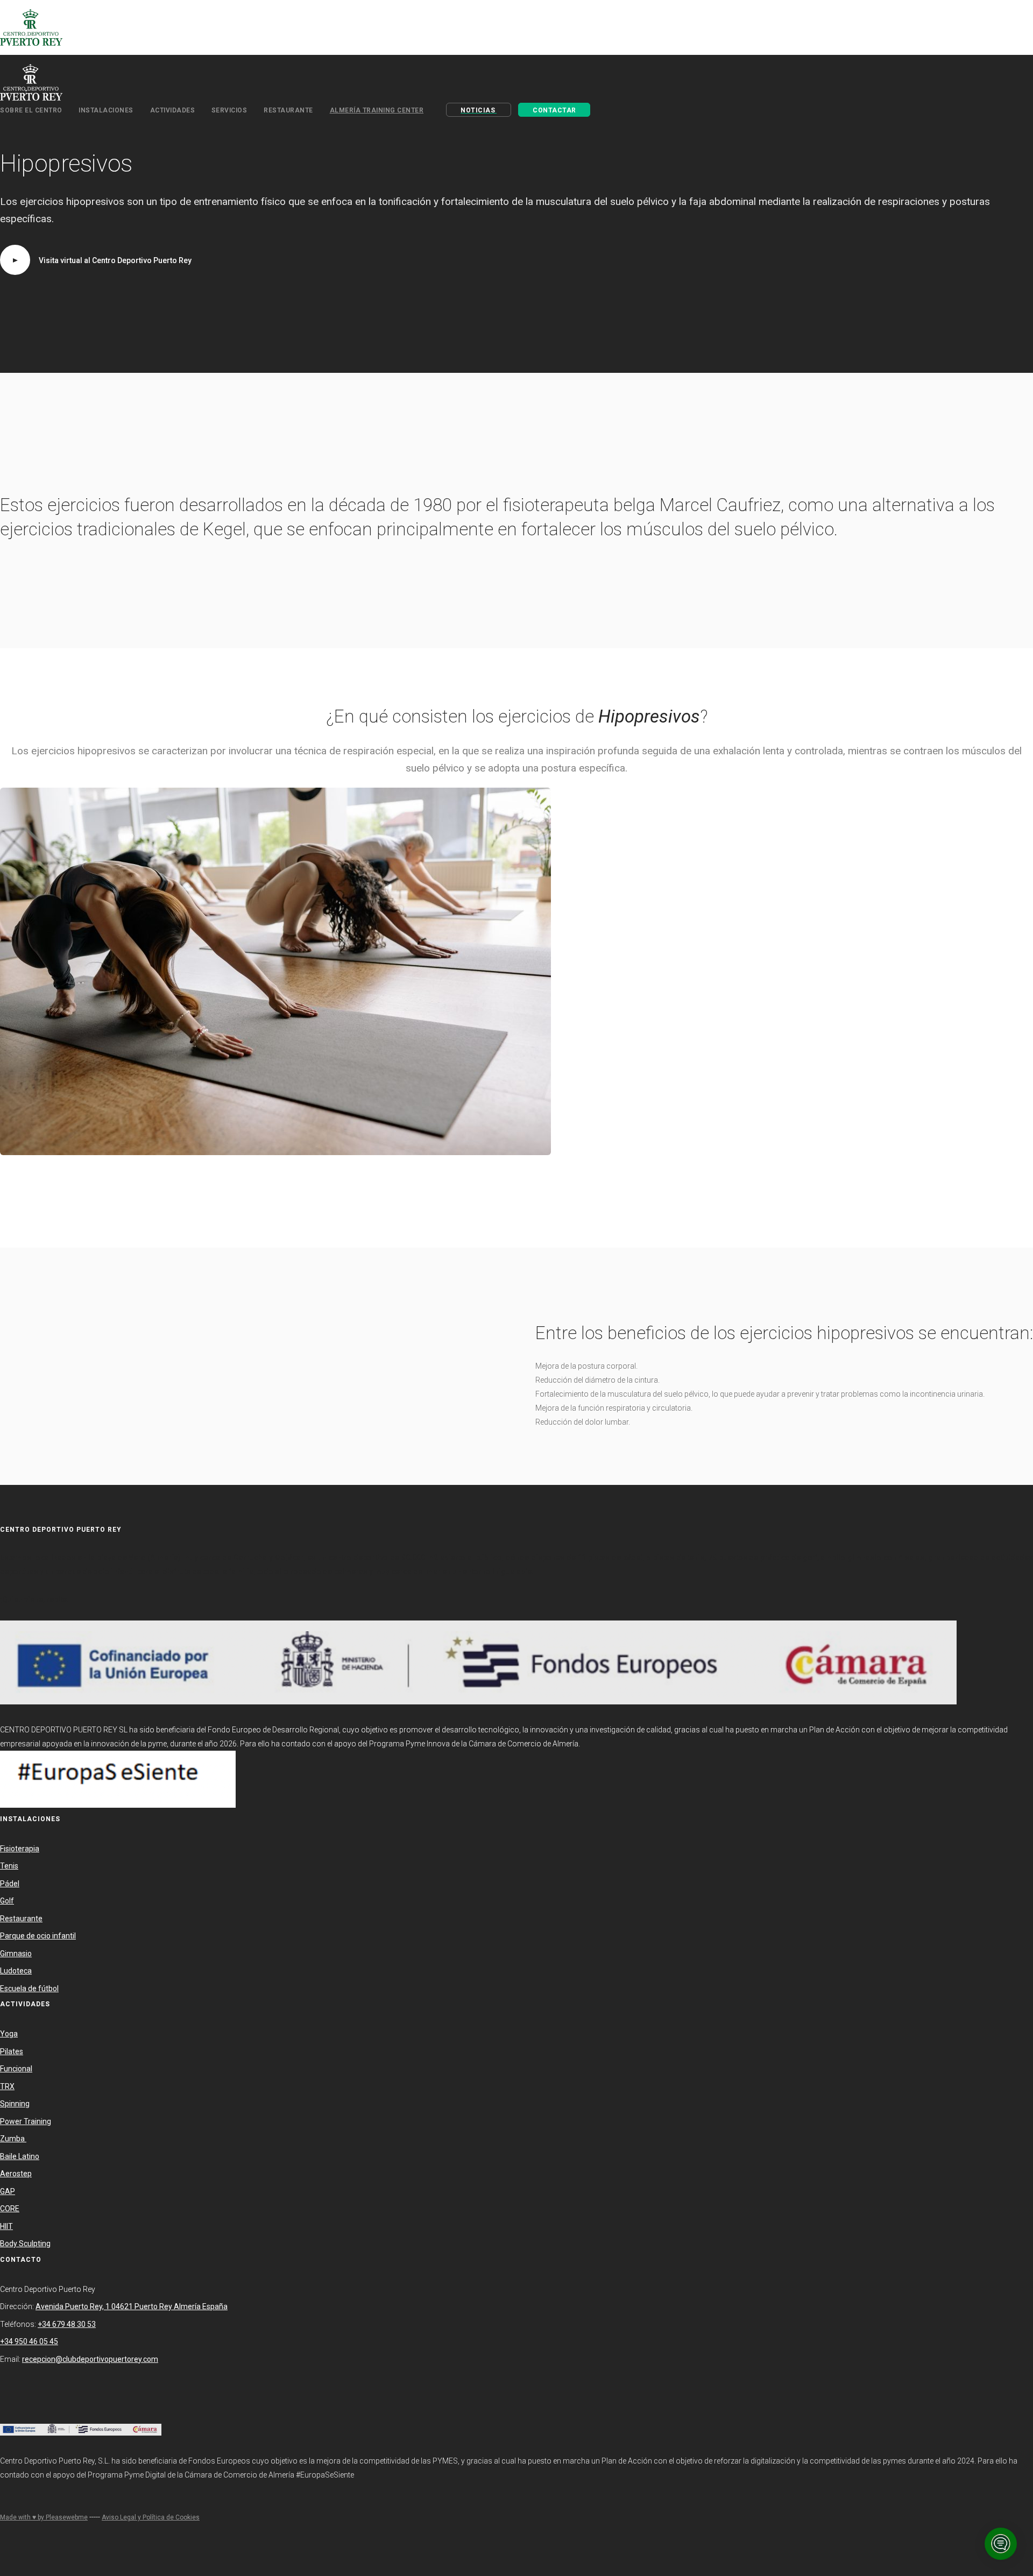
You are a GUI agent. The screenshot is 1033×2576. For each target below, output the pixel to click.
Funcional (16, 2069)
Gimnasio (16, 1954)
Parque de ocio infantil (38, 1936)
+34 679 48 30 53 (67, 2324)
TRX (7, 2086)
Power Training (26, 2121)
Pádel (10, 1884)
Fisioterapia (20, 1849)
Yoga (9, 2034)
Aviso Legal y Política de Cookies (151, 2517)
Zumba (13, 2139)
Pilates (12, 2051)
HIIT (6, 2226)
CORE (10, 2209)
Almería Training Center (377, 110)
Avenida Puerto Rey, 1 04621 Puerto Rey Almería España (132, 2306)
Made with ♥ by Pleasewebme (44, 2517)
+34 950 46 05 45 (29, 2341)
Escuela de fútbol (29, 1988)
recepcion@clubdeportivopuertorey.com (90, 2359)
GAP (8, 2191)
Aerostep (16, 2174)
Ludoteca (16, 1971)
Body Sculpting (25, 2244)
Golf (7, 1901)
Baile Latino (20, 2156)
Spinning (15, 2104)
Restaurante (21, 1919)
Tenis (9, 1866)
